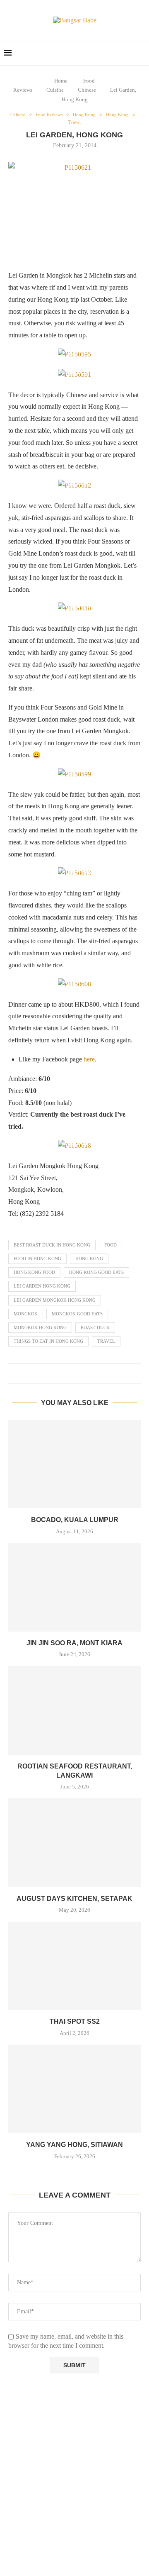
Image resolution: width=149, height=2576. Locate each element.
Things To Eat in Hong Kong (48, 1341)
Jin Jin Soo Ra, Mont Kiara (74, 1643)
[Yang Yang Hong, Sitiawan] (74, 2089)
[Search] (141, 53)
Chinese (87, 90)
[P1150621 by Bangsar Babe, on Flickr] (74, 212)
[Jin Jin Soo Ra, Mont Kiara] (74, 1587)
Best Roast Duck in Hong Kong (52, 1245)
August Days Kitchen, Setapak (74, 1899)
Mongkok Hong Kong (40, 1327)
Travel (106, 1341)
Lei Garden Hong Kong (42, 1286)
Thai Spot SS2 (75, 2021)
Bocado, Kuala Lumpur (75, 1520)
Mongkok (26, 1314)
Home (61, 81)
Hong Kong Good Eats (96, 1272)
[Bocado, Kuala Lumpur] (74, 1464)
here (89, 1059)
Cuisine (55, 90)
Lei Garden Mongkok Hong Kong (55, 1300)
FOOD (111, 1245)
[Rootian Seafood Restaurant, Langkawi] (74, 1710)
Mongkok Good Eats (77, 1314)
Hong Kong (89, 1259)
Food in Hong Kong (37, 1259)
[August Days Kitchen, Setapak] (74, 1843)
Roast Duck (95, 1327)
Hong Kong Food (34, 1272)
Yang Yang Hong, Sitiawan (74, 2145)
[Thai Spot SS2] (74, 1966)
